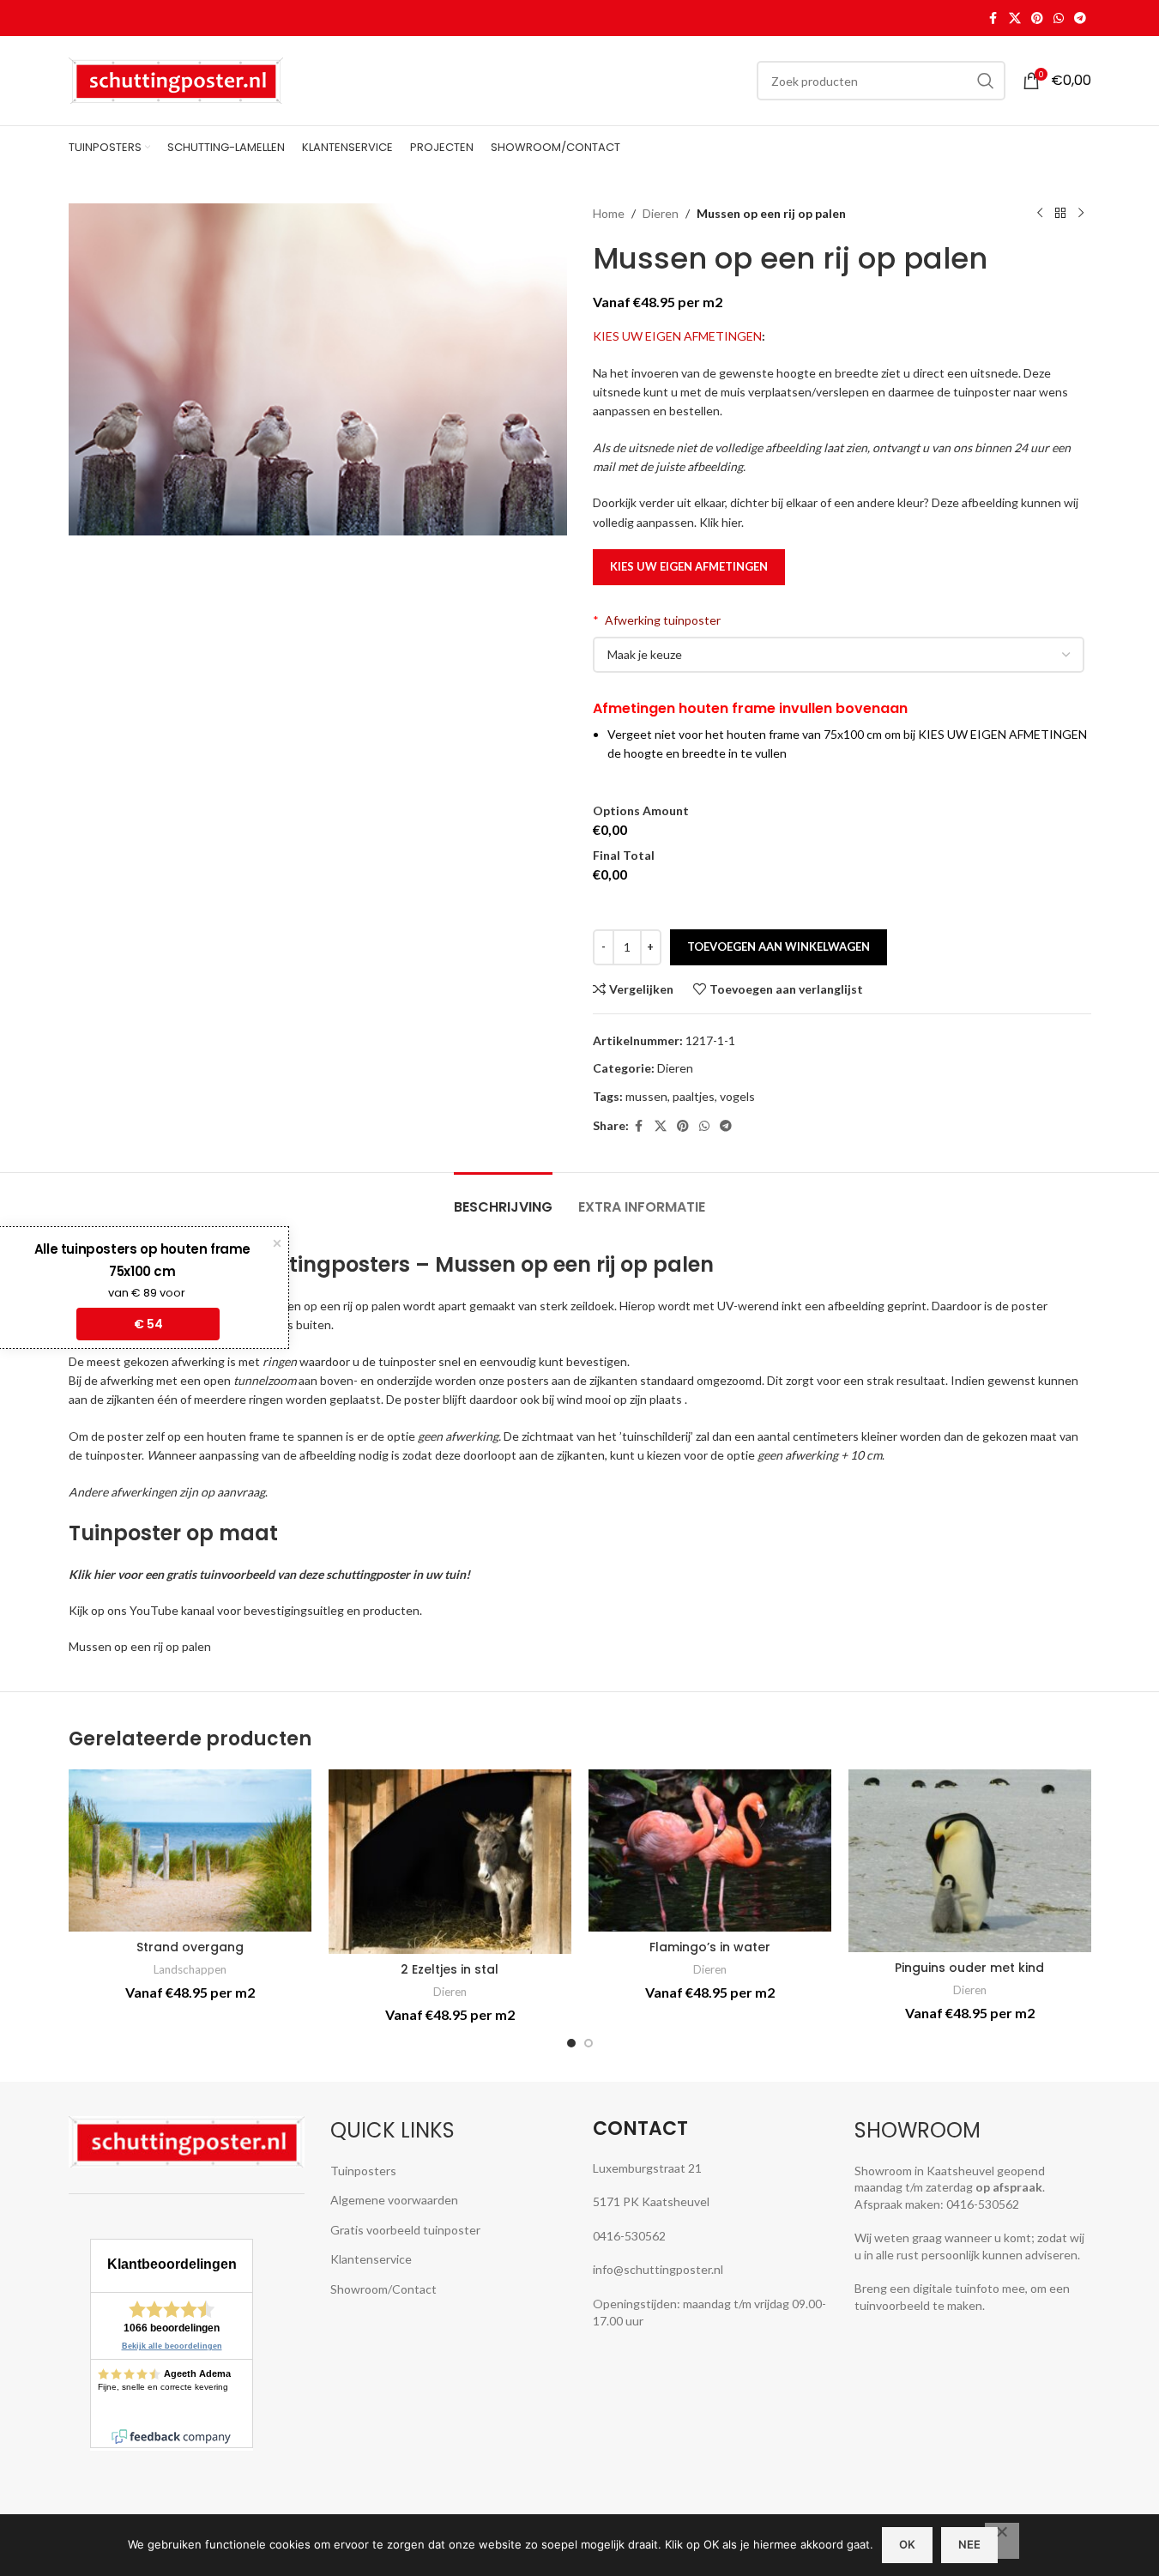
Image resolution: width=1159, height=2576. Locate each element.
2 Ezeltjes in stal (450, 1969)
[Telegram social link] (1080, 18)
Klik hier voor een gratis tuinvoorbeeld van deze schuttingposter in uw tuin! (269, 1574)
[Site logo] (176, 79)
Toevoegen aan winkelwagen (779, 946)
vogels (737, 1096)
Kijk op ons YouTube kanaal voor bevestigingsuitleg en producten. (245, 1610)
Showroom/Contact (383, 2289)
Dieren (661, 213)
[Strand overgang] (190, 1850)
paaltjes (694, 1096)
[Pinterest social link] (1037, 18)
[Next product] (1081, 214)
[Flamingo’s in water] (710, 1850)
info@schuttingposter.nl (658, 2269)
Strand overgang (190, 1947)
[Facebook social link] (993, 18)
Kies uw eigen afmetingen (689, 566)
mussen (646, 1096)
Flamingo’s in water (710, 1947)
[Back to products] (1060, 214)
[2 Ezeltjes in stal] (450, 1861)
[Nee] (1002, 2541)
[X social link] (1015, 18)
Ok (907, 2544)
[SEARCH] (986, 81)
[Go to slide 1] (571, 2043)
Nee (969, 2544)
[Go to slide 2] (589, 2043)
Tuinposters (363, 2171)
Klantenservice (371, 2259)
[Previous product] (1040, 214)
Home (609, 213)
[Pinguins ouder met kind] (970, 1860)
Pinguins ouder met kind (969, 1968)
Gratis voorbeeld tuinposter (405, 2230)
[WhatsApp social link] (1059, 18)
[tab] (503, 1198)
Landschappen (190, 1969)
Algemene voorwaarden (394, 2200)
